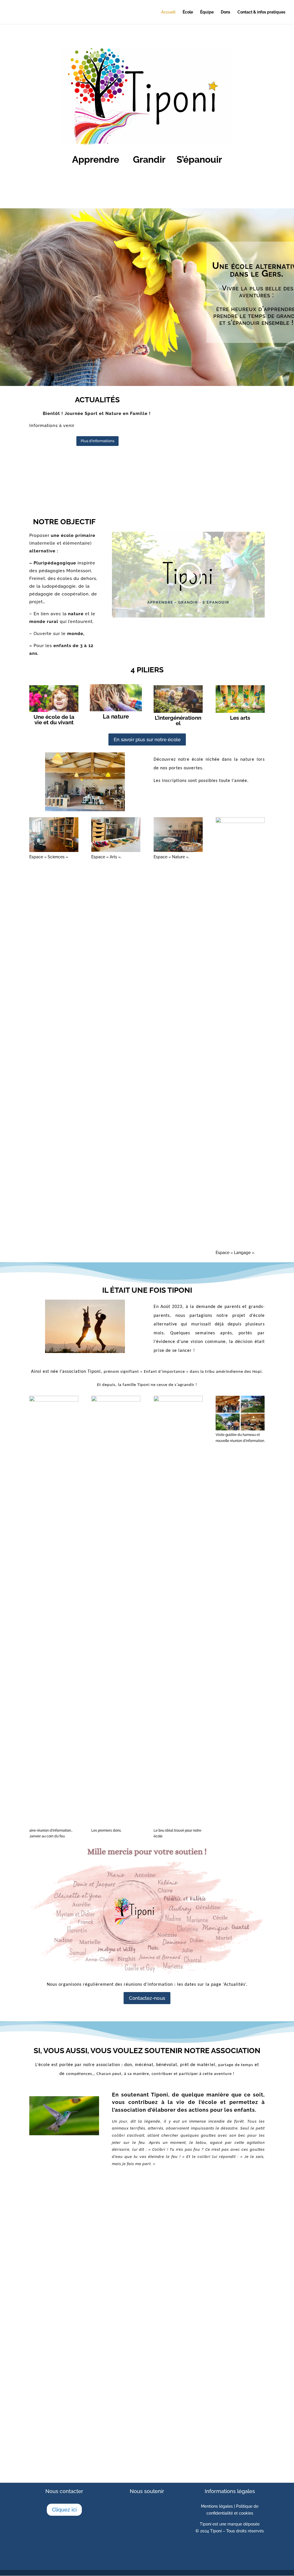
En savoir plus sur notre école (147, 739)
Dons (226, 12)
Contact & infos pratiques (261, 12)
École (188, 12)
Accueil (168, 12)
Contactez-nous (147, 1998)
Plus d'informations (97, 441)
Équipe (207, 12)
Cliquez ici (64, 2510)
